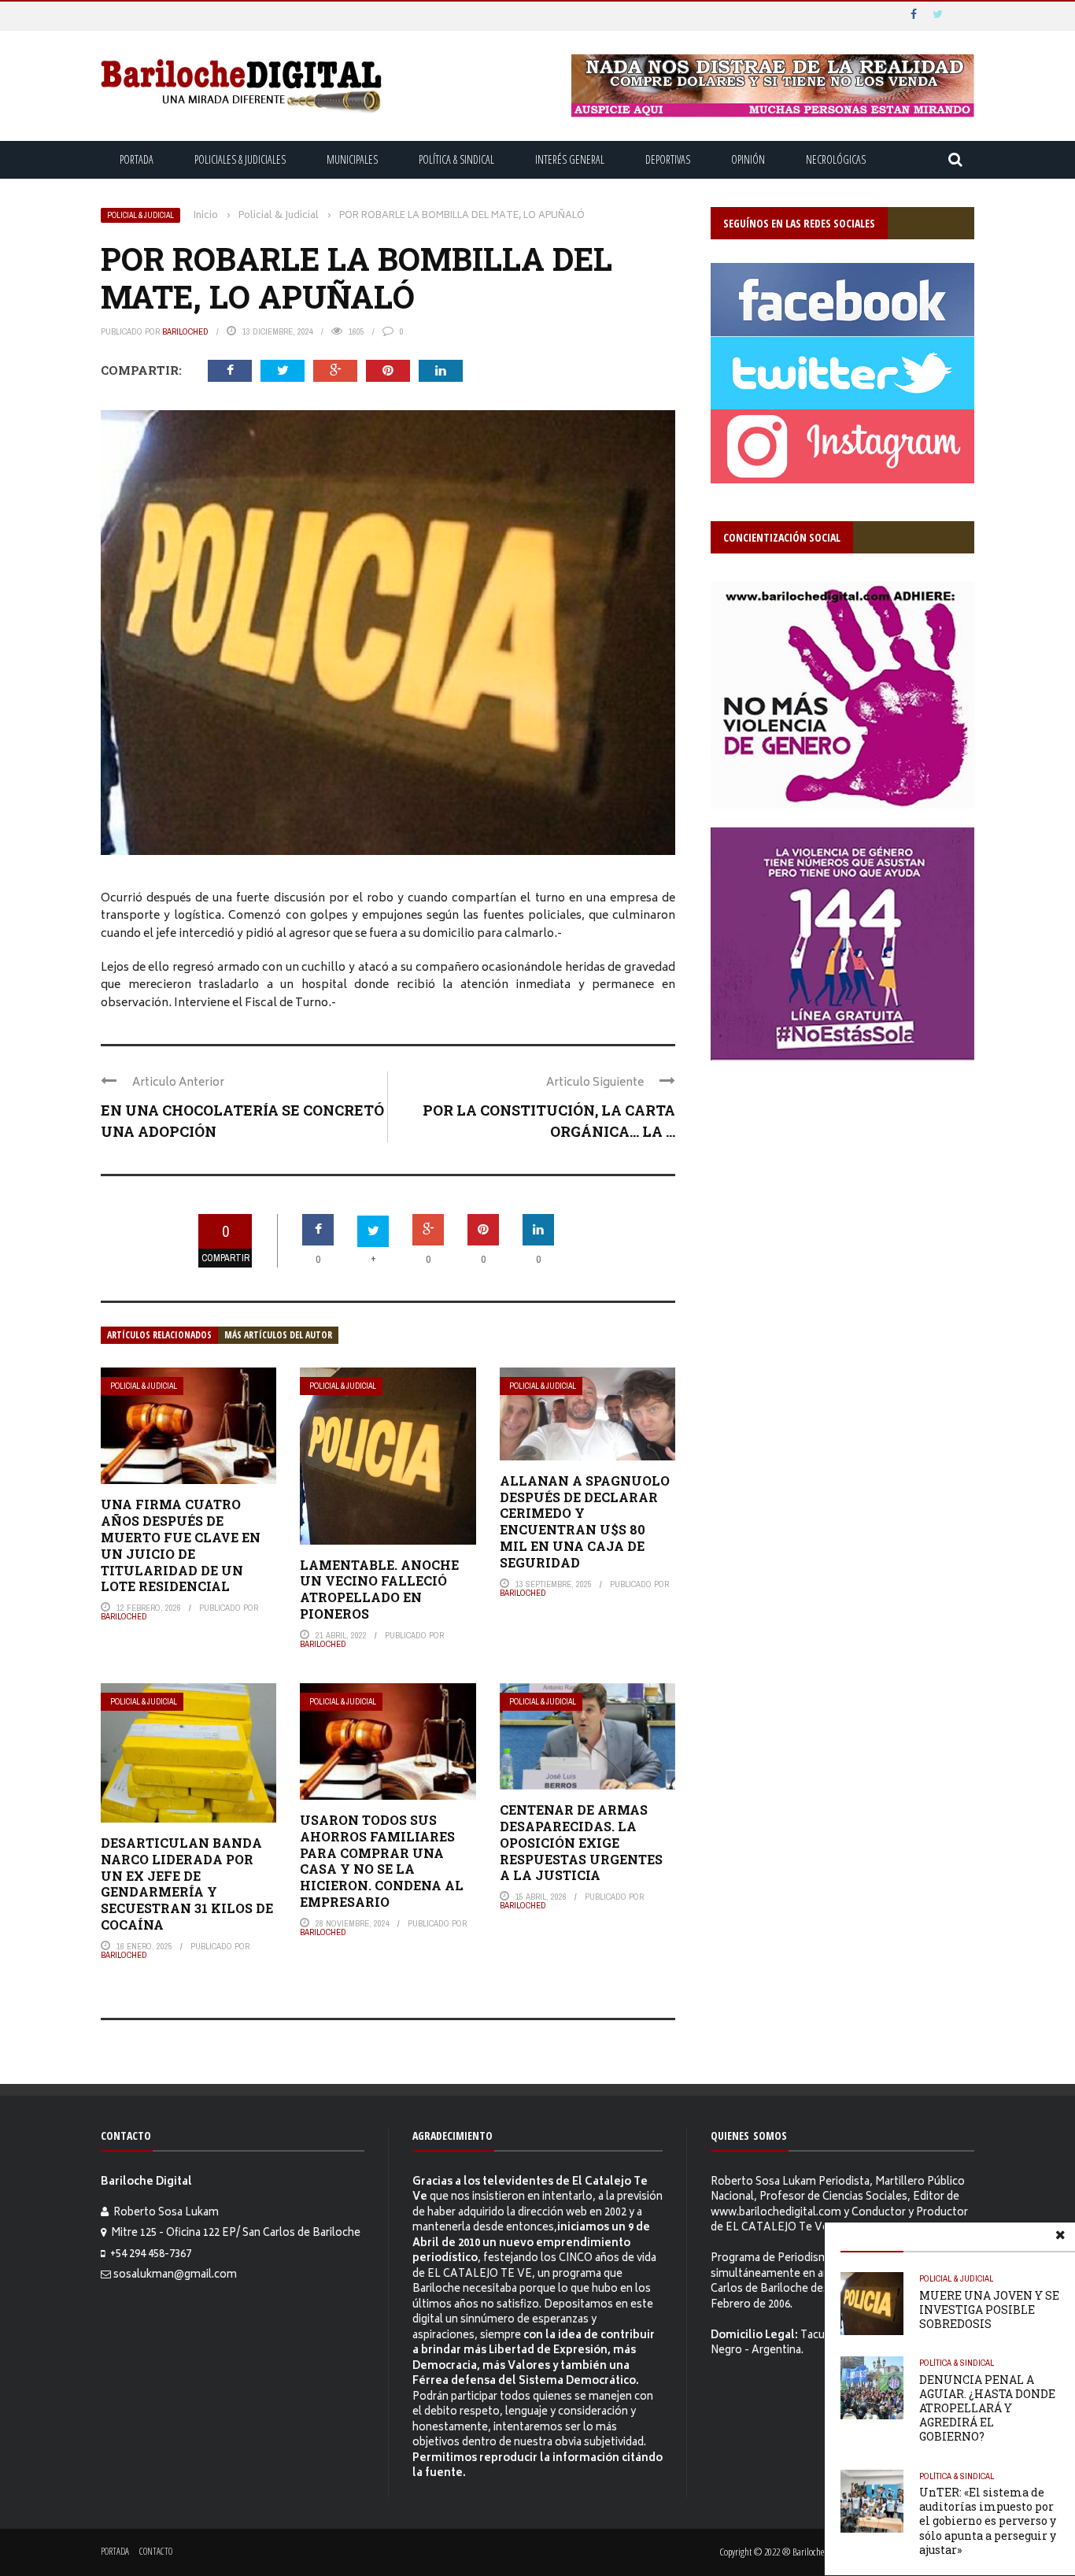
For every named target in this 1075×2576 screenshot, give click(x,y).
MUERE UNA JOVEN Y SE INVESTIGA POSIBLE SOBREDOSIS (989, 2310)
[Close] (1060, 2237)
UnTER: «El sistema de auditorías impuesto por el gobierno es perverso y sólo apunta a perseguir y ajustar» (988, 2521)
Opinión (748, 159)
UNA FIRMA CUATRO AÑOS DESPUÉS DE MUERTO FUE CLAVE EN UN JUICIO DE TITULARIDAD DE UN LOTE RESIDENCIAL (181, 1545)
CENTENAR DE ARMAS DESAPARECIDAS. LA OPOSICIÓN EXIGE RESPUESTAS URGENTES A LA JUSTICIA (581, 1842)
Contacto (156, 2551)
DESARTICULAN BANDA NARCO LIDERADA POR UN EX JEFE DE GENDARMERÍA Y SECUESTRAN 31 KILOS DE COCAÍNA (187, 1884)
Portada (137, 159)
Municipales (352, 159)
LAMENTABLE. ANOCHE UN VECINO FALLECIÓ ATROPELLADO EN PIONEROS (379, 1589)
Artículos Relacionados (159, 1335)
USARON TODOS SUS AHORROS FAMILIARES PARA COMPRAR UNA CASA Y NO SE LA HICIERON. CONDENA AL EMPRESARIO (382, 1861)
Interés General (570, 159)
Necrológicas (836, 159)
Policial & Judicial (140, 215)
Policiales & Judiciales (240, 159)
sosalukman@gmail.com (175, 2276)
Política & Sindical (456, 159)
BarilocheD (185, 331)
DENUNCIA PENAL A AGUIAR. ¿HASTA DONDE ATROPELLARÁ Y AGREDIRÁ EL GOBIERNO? (987, 2408)
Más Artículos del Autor (278, 1335)
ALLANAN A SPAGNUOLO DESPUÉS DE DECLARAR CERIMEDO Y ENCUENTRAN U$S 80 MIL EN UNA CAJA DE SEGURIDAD (585, 1521)
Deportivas (668, 159)
